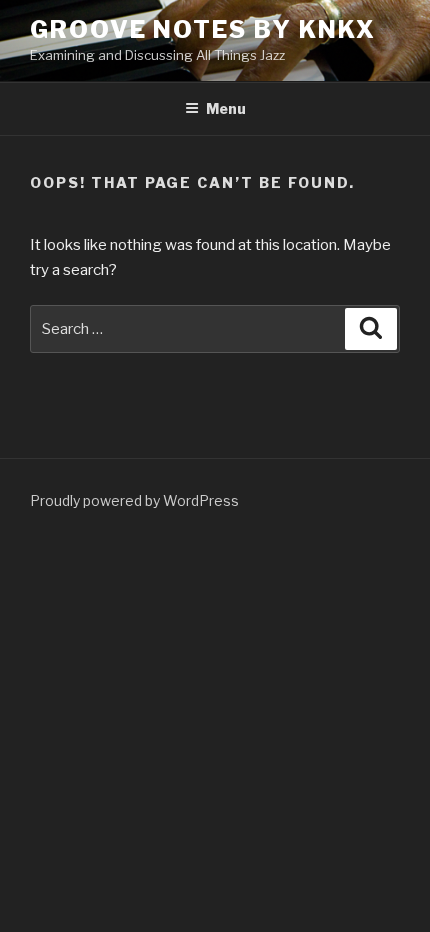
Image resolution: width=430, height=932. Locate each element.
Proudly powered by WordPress (134, 500)
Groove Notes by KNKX (203, 29)
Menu (226, 108)
